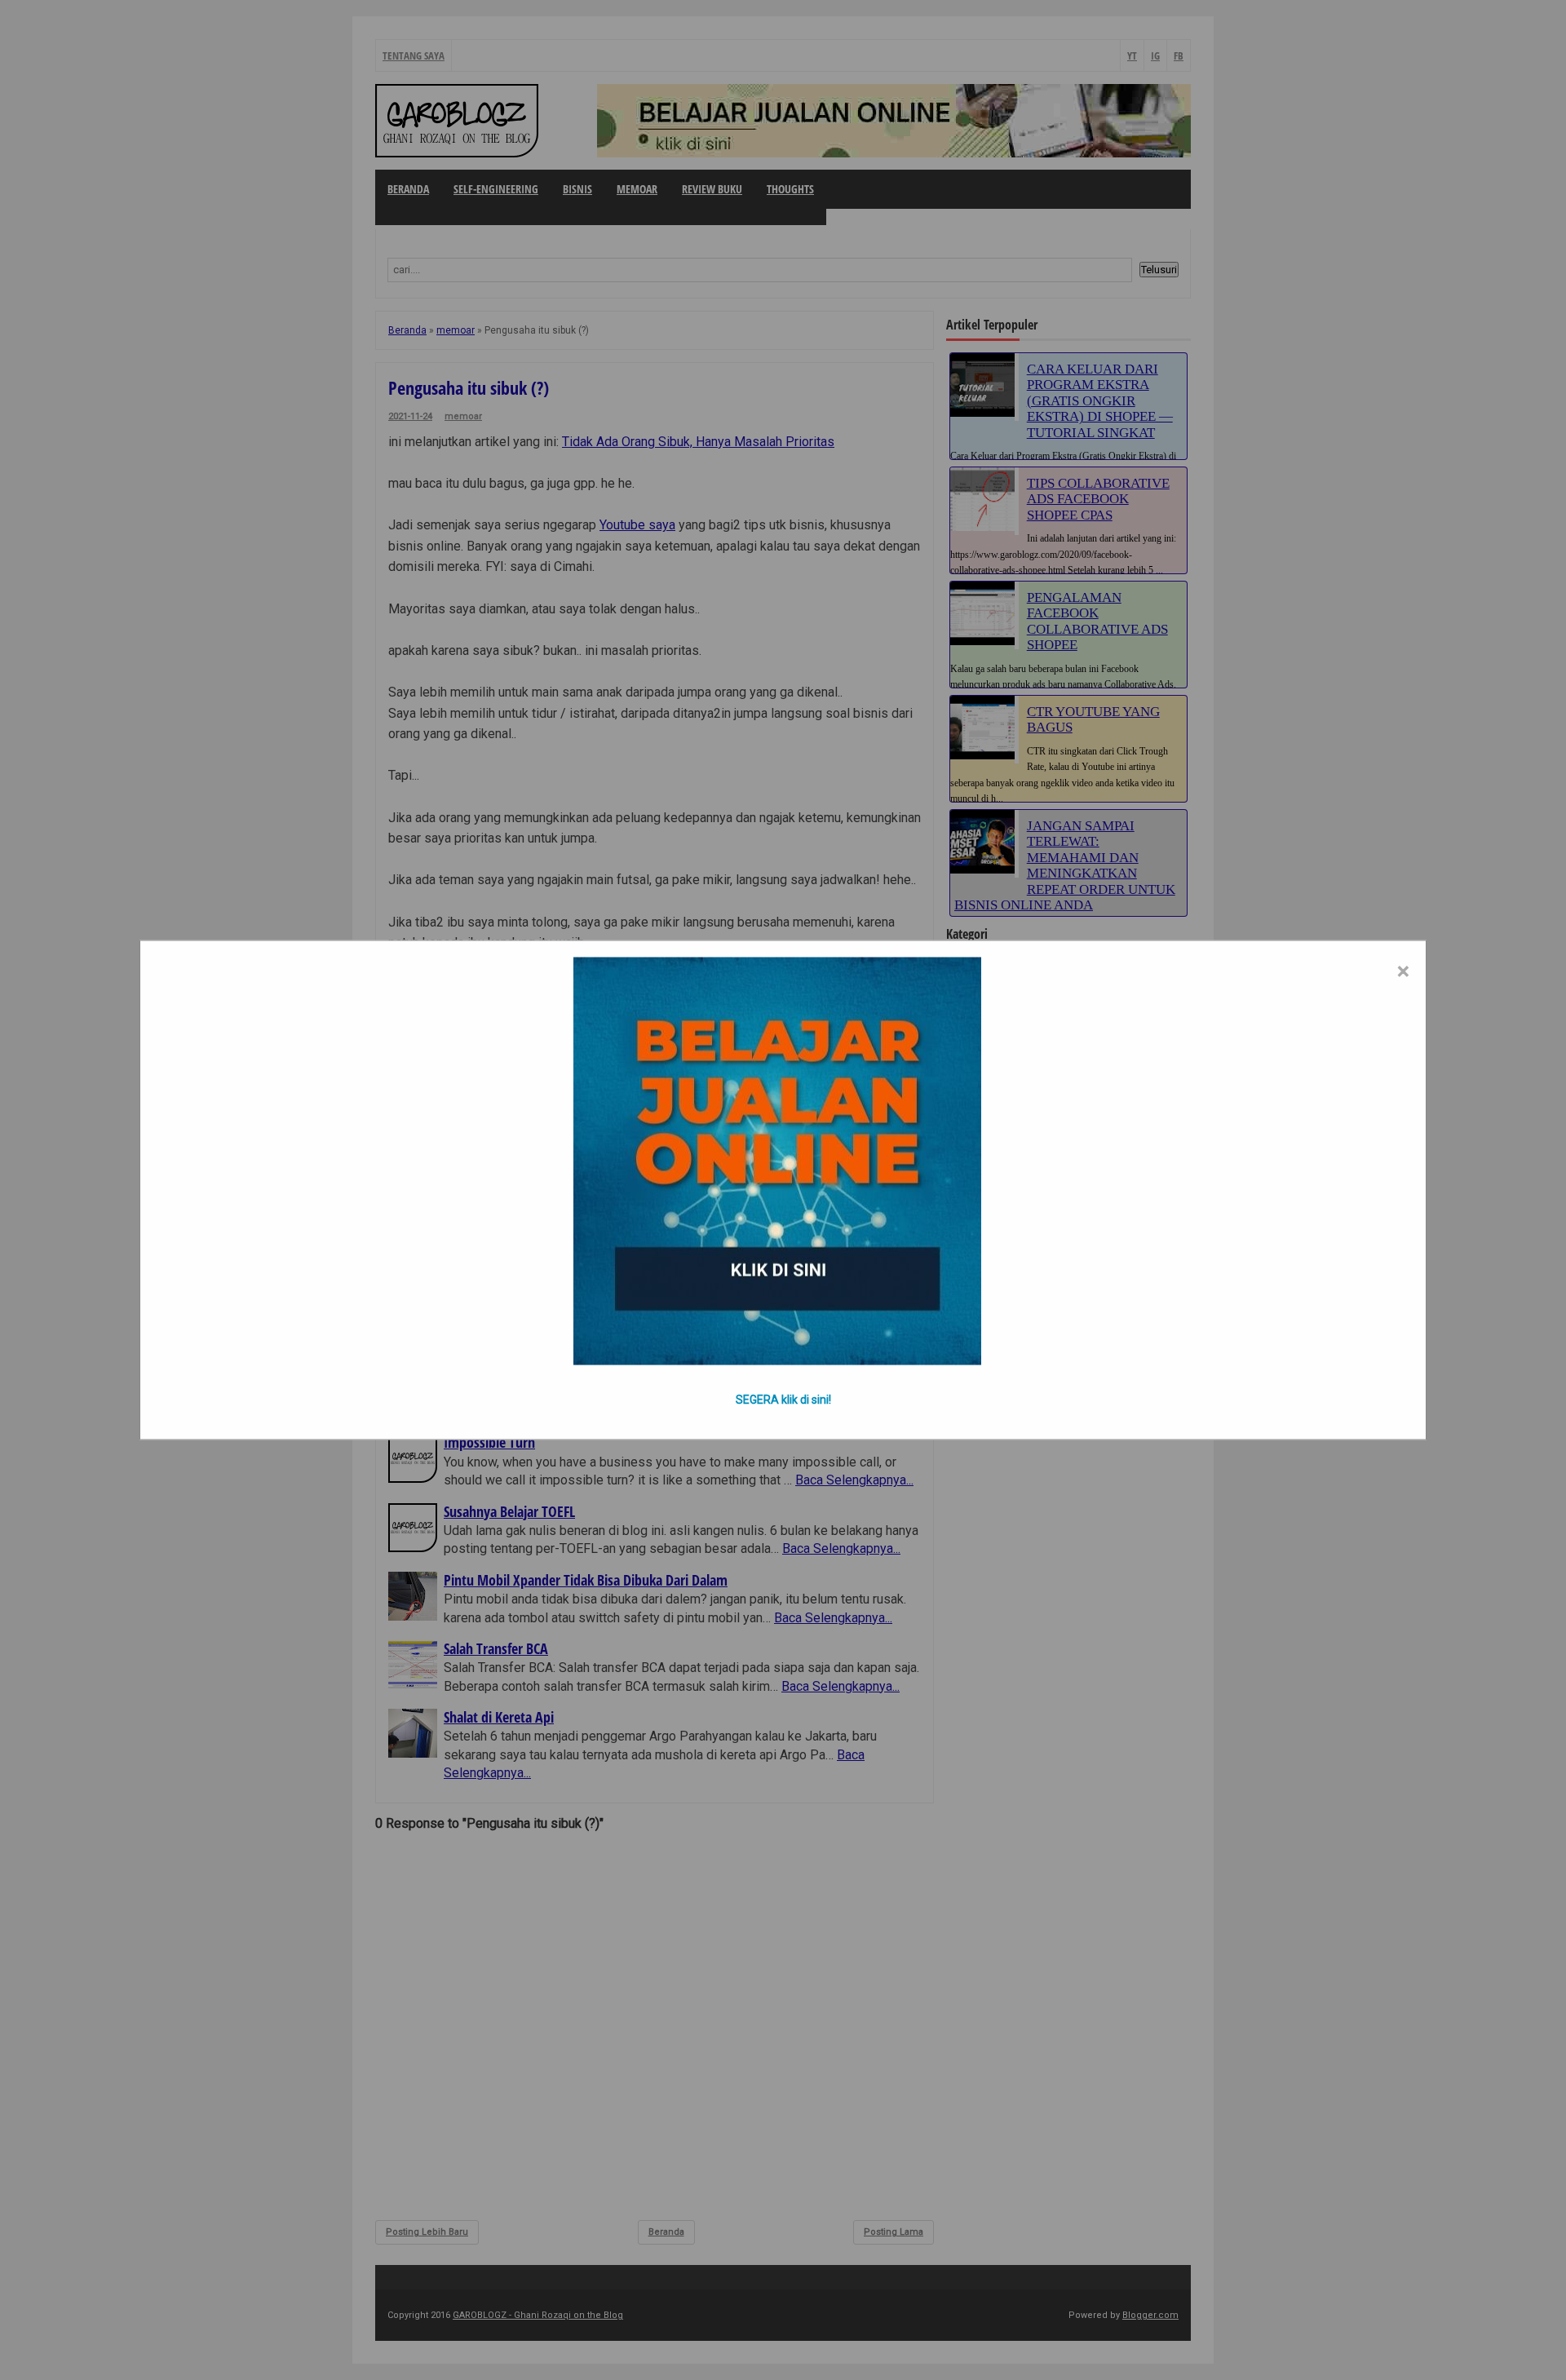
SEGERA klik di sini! (783, 1400)
